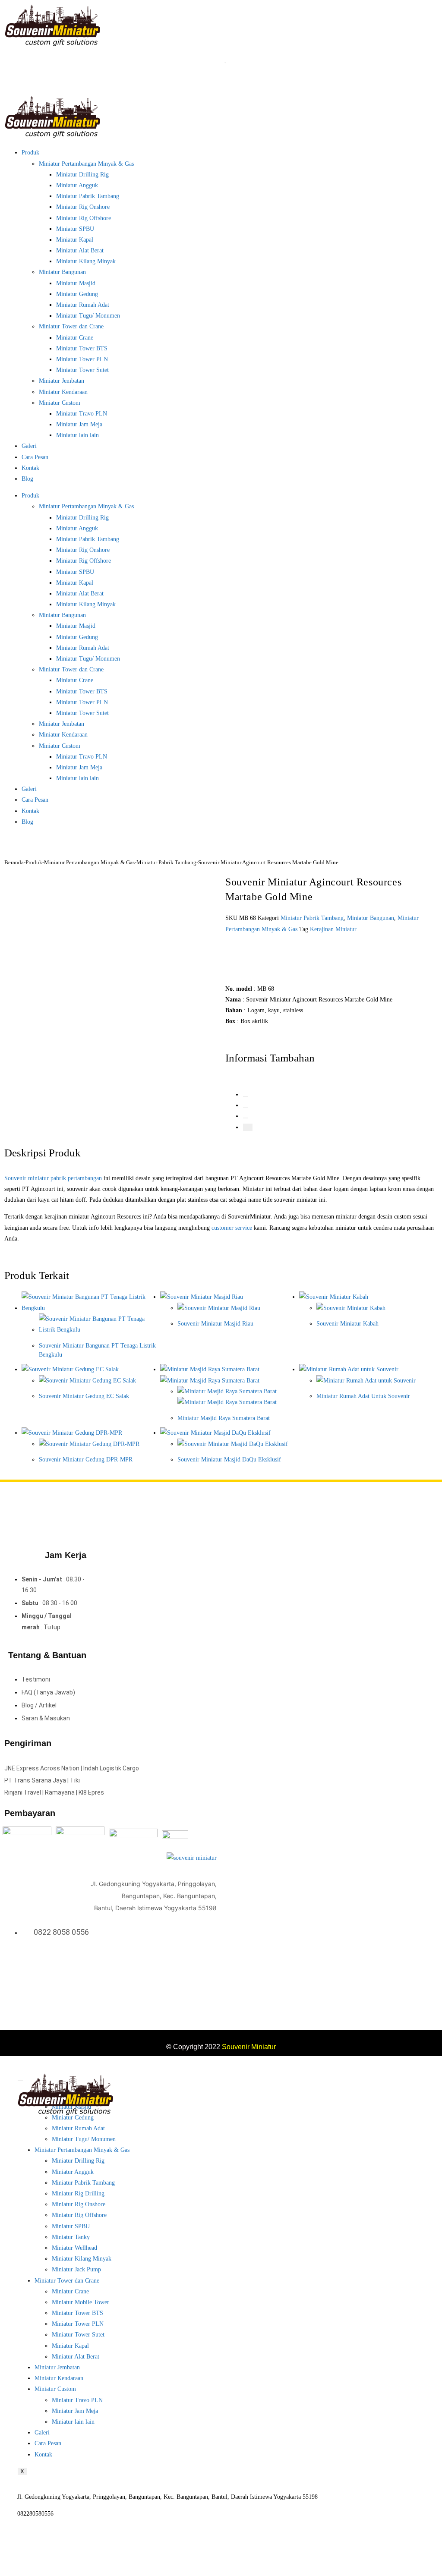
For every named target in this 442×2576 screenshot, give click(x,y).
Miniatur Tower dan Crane (71, 326)
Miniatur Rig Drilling (78, 2193)
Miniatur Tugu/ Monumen (88, 316)
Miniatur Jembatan (62, 381)
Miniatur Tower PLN (82, 359)
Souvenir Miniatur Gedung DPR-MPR (86, 1460)
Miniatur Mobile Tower (81, 2302)
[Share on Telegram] (248, 1127)
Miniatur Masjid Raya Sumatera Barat (224, 1418)
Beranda (14, 862)
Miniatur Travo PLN (82, 414)
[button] (262, 952)
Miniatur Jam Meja (79, 424)
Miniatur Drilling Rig (82, 175)
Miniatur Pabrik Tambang (88, 196)
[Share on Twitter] (246, 1096)
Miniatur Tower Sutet (82, 370)
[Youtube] (212, 1968)
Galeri (29, 446)
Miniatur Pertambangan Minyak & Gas (86, 164)
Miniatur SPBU (75, 229)
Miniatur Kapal (75, 240)
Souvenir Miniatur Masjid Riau (215, 1324)
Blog (27, 479)
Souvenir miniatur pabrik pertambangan (53, 1178)
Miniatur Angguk (77, 185)
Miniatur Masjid (76, 283)
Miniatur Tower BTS (82, 348)
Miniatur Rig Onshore (83, 207)
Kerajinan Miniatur (333, 929)
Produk (30, 153)
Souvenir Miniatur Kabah (347, 1324)
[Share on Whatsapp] (246, 1118)
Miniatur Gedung (77, 294)
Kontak (30, 468)
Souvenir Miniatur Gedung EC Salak (84, 1396)
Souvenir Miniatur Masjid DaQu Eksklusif (229, 1460)
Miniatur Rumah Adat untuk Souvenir (363, 1396)
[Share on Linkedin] (246, 1107)
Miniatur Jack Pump (76, 2269)
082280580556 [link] (35, 2514)
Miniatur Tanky (71, 2237)
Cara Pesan (35, 457)
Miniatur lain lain (77, 435)
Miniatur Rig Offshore (84, 218)
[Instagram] (201, 1968)
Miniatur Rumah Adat (83, 305)
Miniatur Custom (60, 403)
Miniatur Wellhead (74, 2248)
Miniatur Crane (75, 338)
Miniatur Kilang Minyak (86, 261)
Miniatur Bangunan (62, 272)
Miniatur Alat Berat (80, 250)
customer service (232, 1228)
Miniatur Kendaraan (63, 392)
